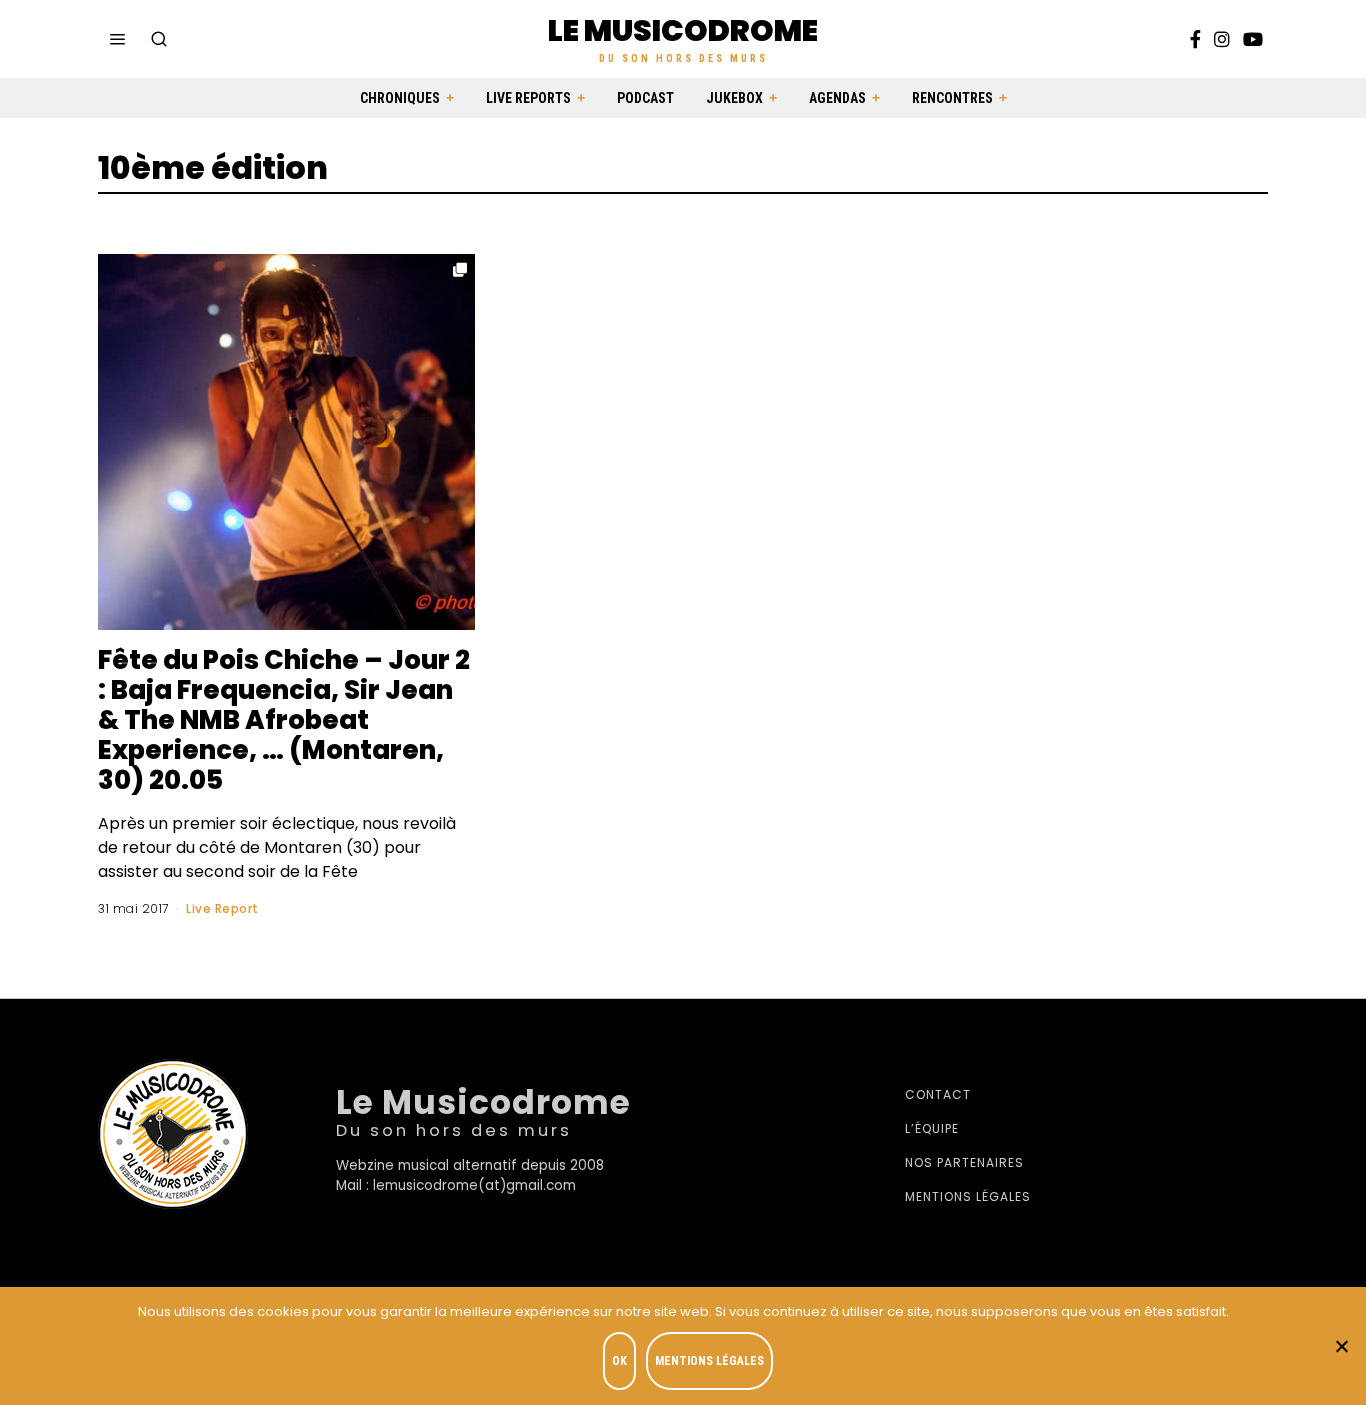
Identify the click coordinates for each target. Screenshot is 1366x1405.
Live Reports (528, 98)
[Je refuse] (1341, 1346)
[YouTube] (1253, 39)
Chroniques (400, 98)
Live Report (222, 908)
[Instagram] (1222, 39)
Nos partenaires (964, 1162)
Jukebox (734, 98)
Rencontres (952, 98)
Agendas (837, 98)
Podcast (645, 98)
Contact (938, 1094)
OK (619, 1361)
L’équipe (932, 1128)
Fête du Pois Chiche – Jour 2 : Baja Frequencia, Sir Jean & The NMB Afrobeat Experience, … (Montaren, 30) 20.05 (284, 720)
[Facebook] (1195, 39)
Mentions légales (968, 1196)
